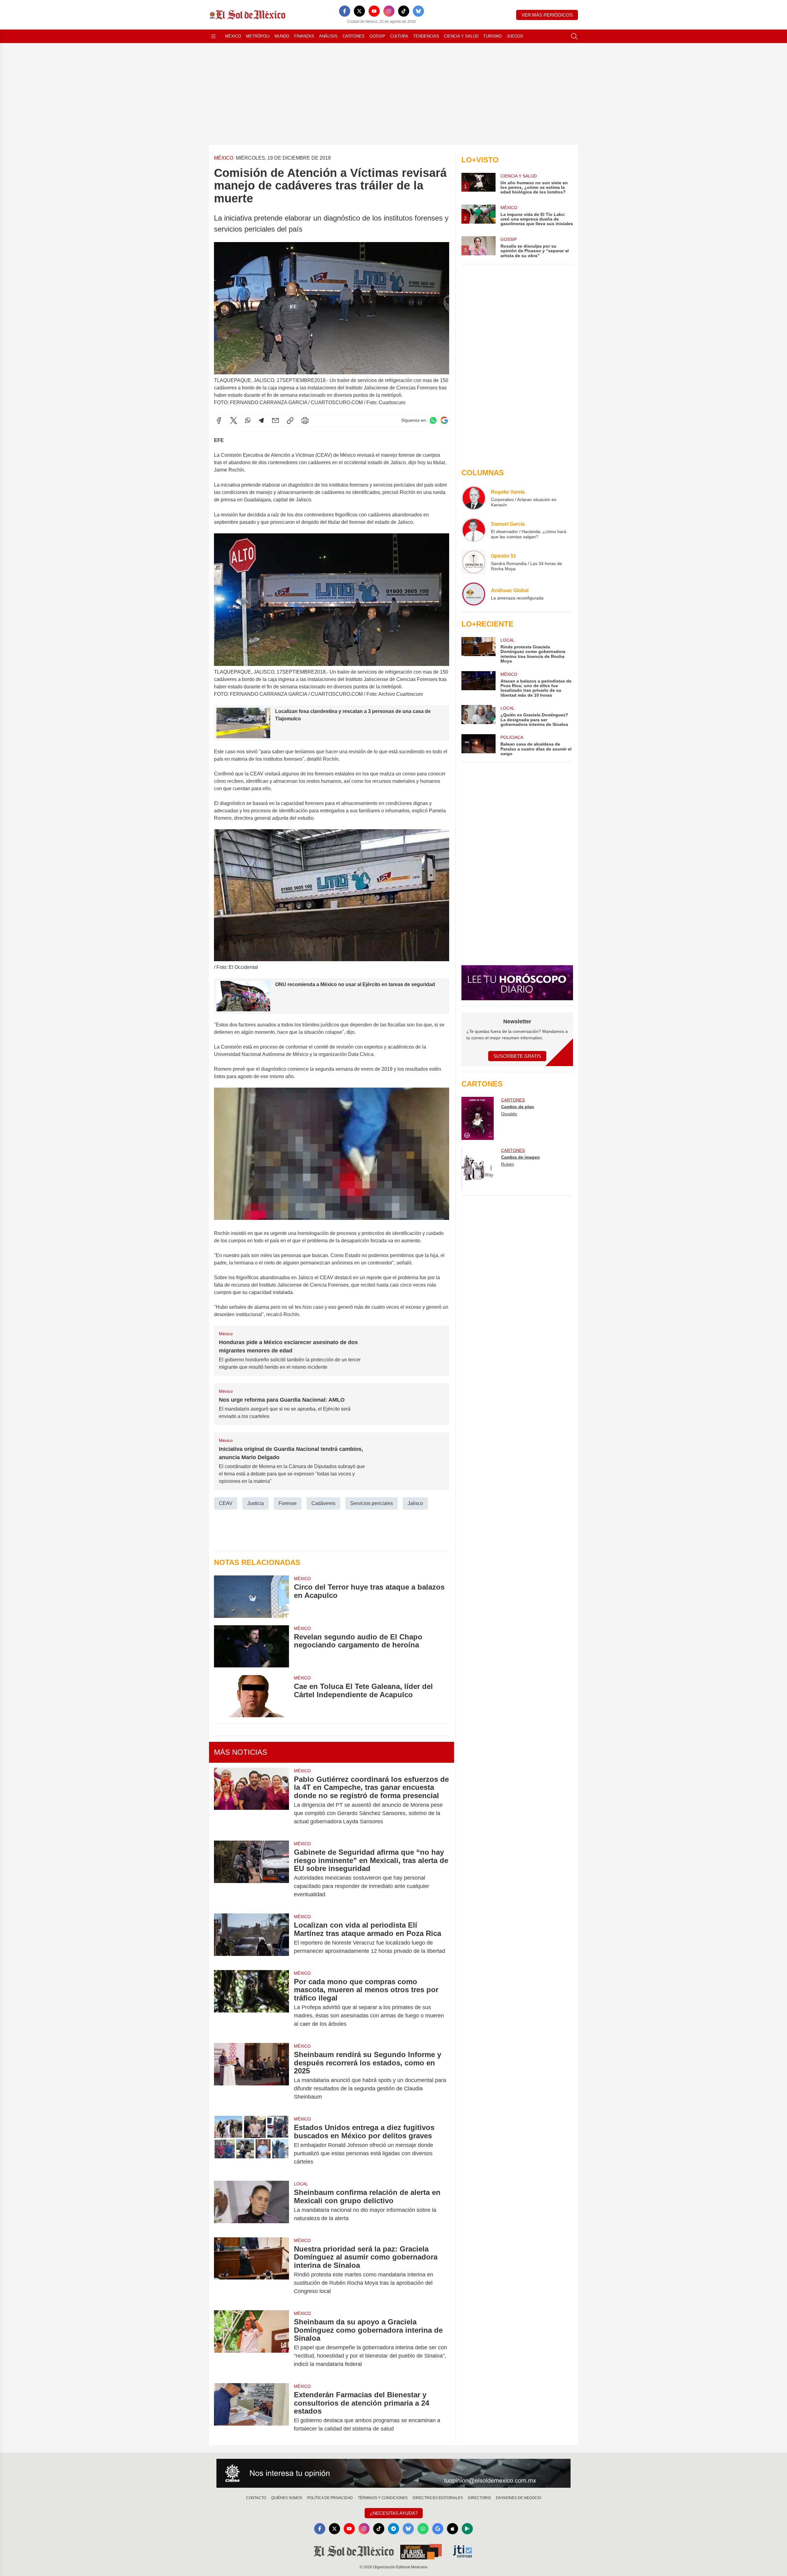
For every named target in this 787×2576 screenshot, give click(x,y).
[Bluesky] (418, 11)
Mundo (282, 36)
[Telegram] (261, 420)
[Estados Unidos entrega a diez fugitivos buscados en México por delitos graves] (251, 2145)
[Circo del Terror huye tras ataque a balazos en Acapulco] (251, 1597)
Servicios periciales (372, 1503)
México (233, 36)
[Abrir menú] (213, 36)
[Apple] (453, 2529)
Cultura (399, 36)
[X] (359, 11)
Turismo (492, 36)
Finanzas (304, 36)
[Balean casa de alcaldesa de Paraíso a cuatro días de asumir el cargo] (478, 745)
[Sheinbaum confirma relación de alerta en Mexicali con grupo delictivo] (251, 2205)
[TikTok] (404, 11)
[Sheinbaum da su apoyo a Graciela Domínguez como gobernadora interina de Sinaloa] (251, 2343)
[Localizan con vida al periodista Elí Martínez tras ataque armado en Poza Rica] (251, 1938)
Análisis (328, 36)
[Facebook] (345, 11)
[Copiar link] (290, 420)
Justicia (255, 1503)
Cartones (354, 36)
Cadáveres (323, 1503)
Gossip (377, 36)
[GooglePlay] (467, 2529)
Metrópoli (258, 36)
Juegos (515, 36)
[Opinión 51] (474, 562)
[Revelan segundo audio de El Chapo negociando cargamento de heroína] (251, 1646)
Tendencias (426, 36)
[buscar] (574, 36)
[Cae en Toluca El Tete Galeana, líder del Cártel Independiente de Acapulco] (251, 1696)
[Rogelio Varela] (474, 498)
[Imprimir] (305, 420)
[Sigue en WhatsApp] (433, 420)
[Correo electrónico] (275, 420)
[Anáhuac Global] (474, 594)
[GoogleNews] (438, 2529)
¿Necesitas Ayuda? (394, 2513)
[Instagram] (389, 11)
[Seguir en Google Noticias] (444, 420)
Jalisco (415, 1503)
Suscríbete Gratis (517, 1056)
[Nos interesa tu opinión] (393, 2473)
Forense (288, 1503)
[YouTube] (374, 11)
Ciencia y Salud (461, 36)
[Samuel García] (474, 530)
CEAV (226, 1503)
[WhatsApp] (248, 420)
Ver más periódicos (547, 15)
